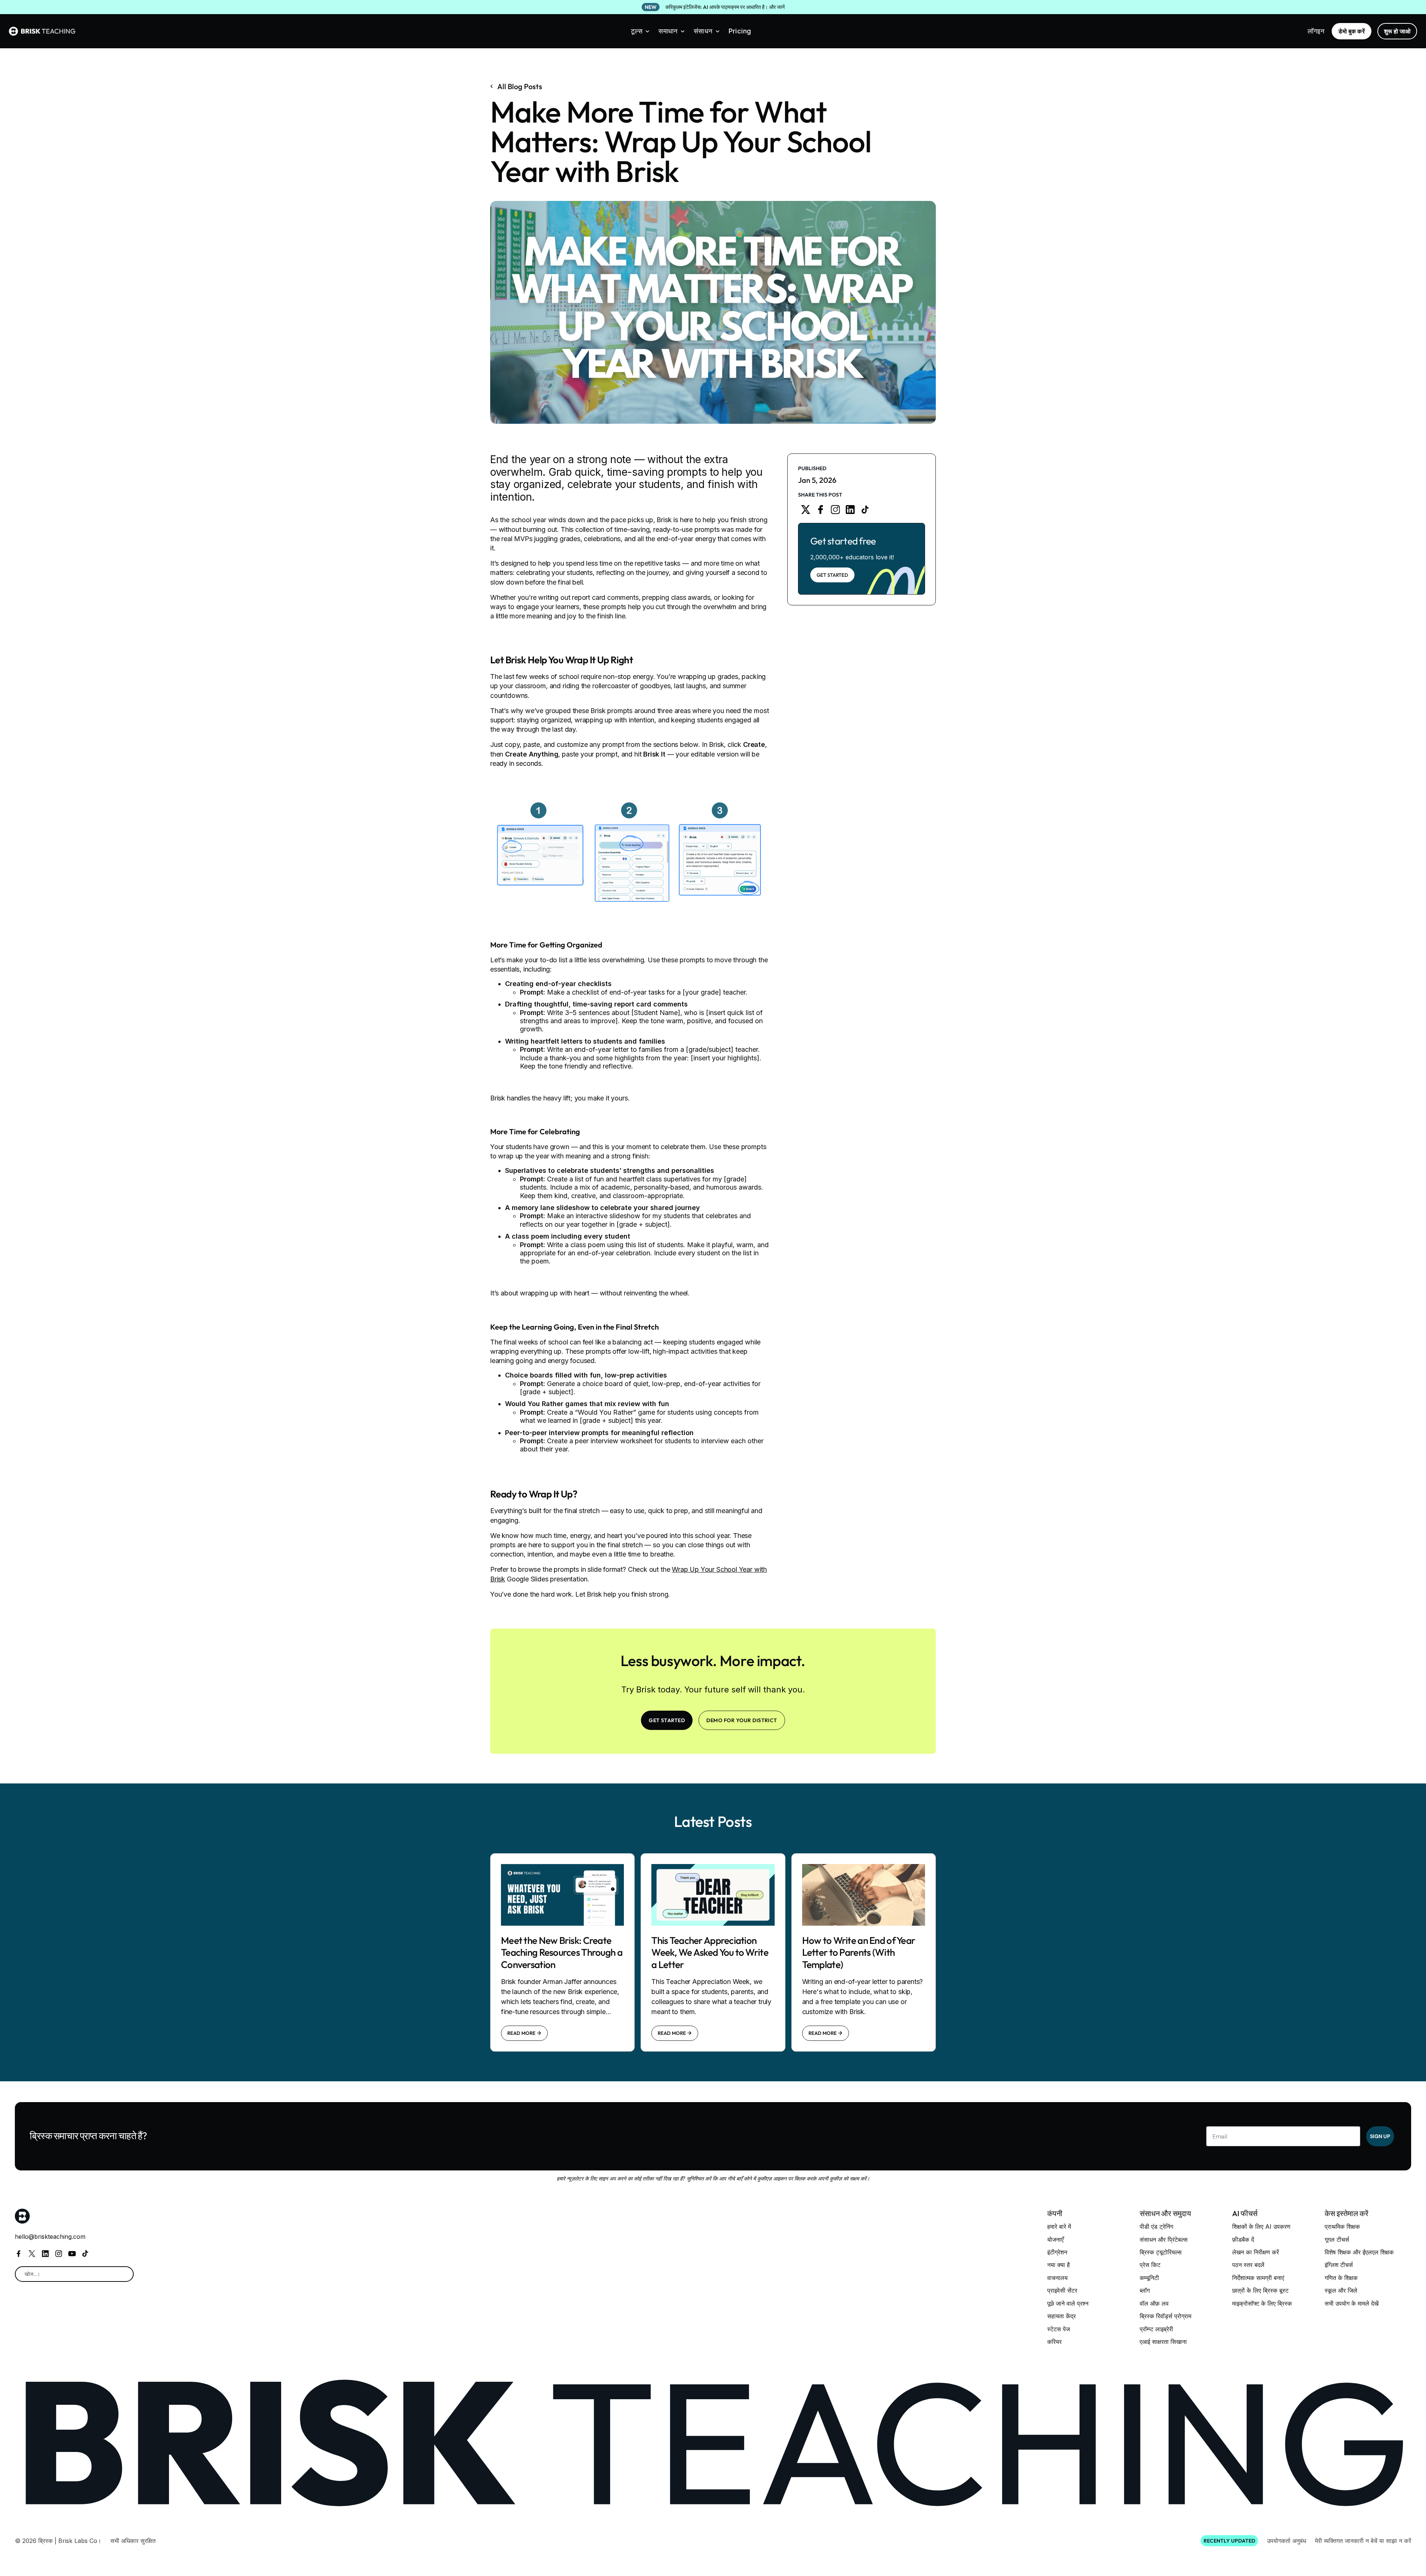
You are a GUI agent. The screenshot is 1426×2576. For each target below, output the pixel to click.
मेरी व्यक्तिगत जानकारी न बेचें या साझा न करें (1363, 2541)
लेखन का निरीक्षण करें (1256, 2252)
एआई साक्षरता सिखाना (1163, 2342)
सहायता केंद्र (1062, 2316)
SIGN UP (1380, 2136)
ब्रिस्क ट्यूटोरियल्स (1161, 2252)
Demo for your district (742, 1720)
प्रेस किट (1150, 2265)
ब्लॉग (1145, 2290)
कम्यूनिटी (1149, 2278)
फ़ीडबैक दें (1243, 2240)
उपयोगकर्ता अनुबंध (1287, 2541)
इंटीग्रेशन (1057, 2252)
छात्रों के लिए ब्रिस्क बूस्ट (1260, 2290)
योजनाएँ (1055, 2240)
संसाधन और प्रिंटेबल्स (1164, 2240)
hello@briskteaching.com (50, 2237)
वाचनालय (1057, 2278)
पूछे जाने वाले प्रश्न (1068, 2303)
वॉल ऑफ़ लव (1154, 2303)
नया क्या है (1059, 2265)
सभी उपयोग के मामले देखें (1352, 2303)
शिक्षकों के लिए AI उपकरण (1261, 2227)
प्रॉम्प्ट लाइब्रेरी (1156, 2329)
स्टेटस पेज (1059, 2329)
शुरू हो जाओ (1397, 31)
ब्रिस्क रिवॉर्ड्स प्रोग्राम (1165, 2316)
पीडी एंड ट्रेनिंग (1156, 2227)
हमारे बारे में (1059, 2227)
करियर (1054, 2342)
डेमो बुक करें (1352, 31)
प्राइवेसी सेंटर (1062, 2290)
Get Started (832, 575)
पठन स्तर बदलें (1248, 2265)
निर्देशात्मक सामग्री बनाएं (1258, 2278)
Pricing (740, 31)
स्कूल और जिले (1341, 2290)
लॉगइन (1316, 31)
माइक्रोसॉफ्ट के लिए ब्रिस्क (1262, 2303)
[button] (640, 31)
